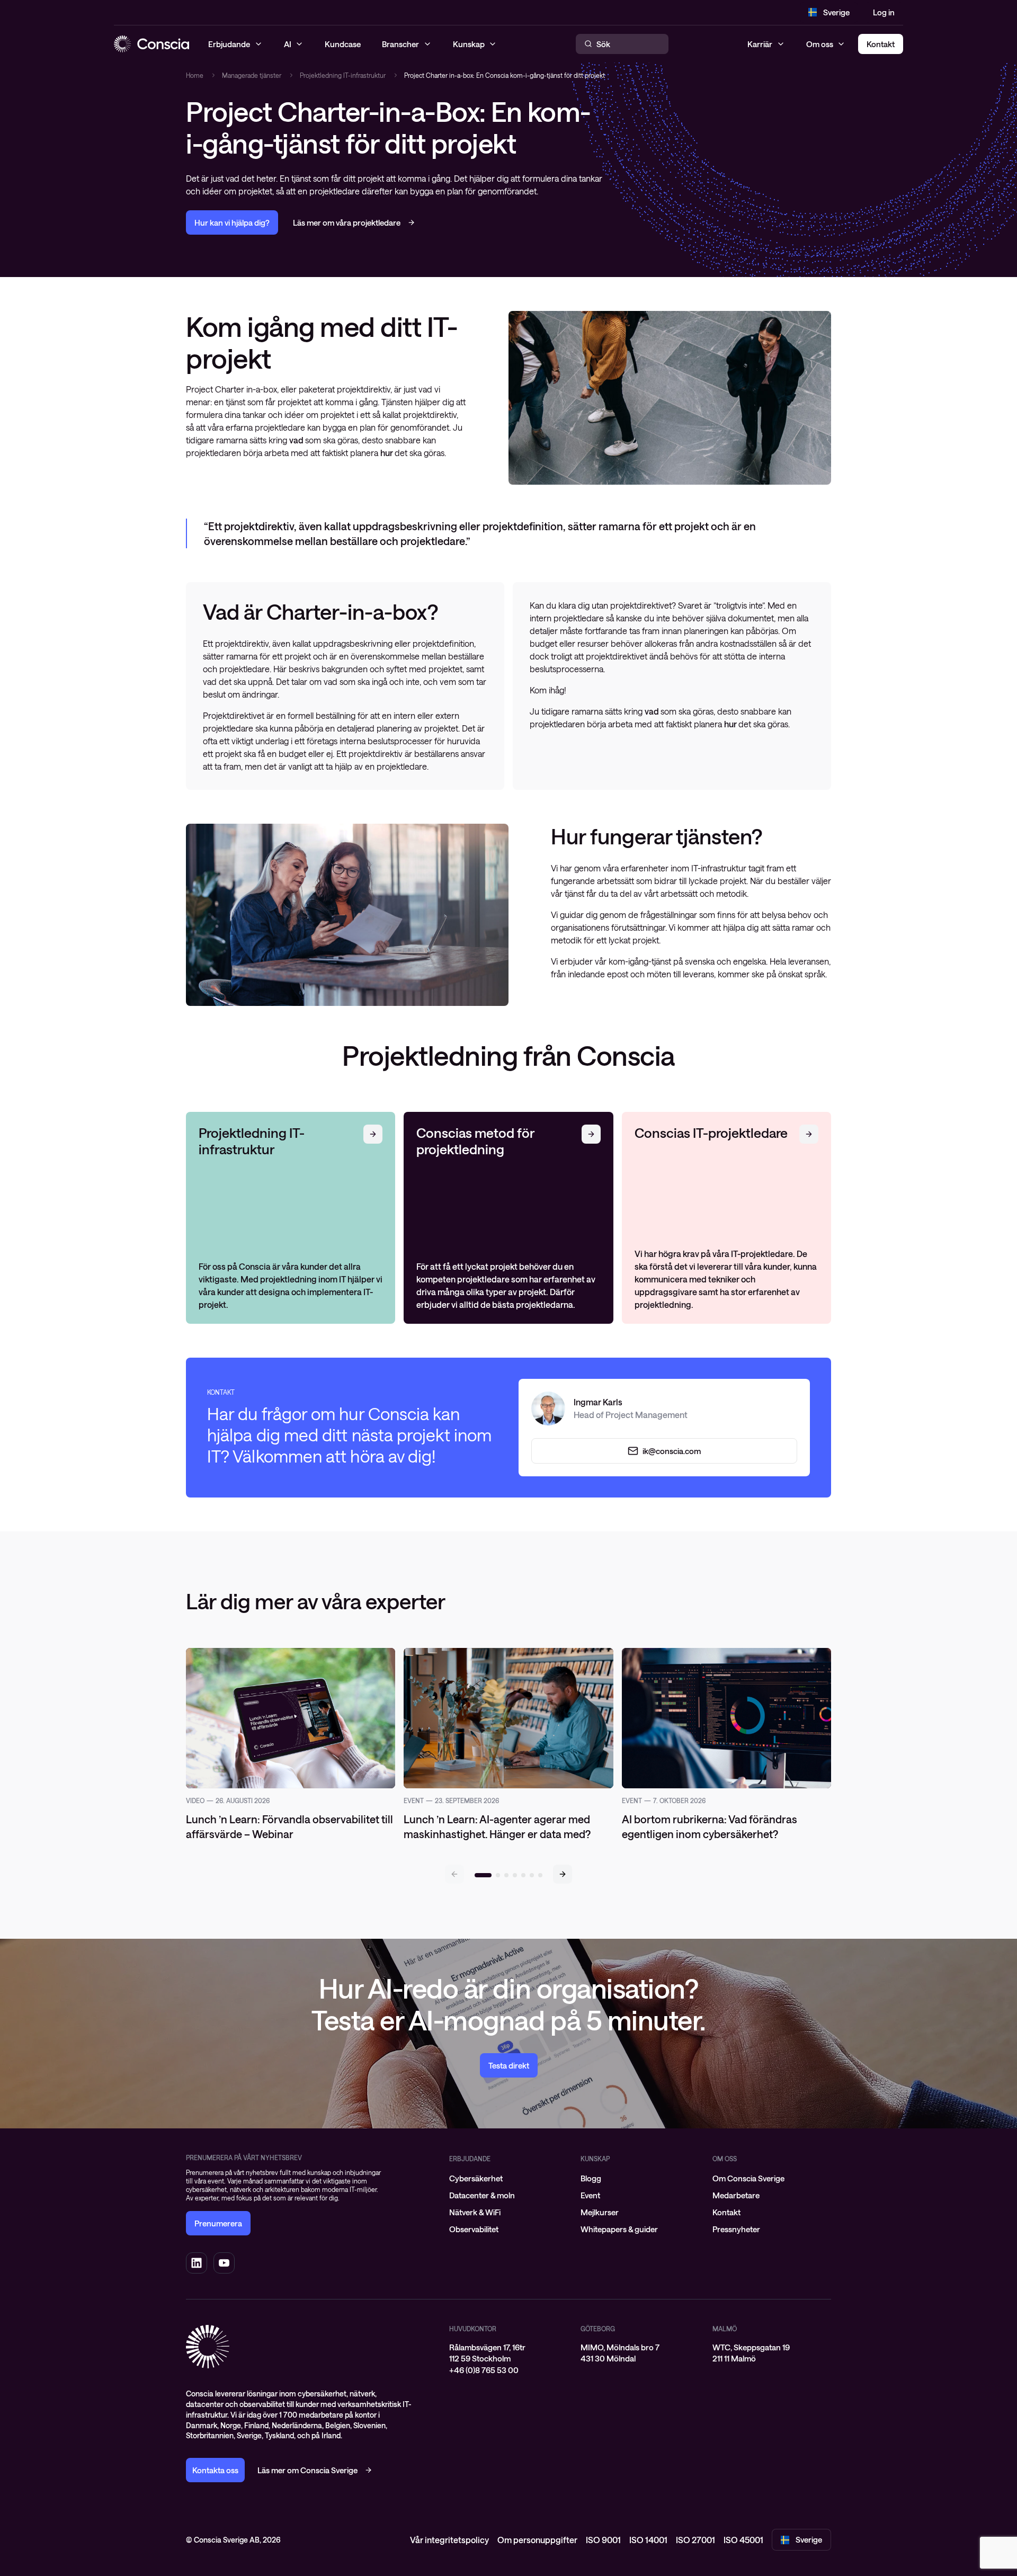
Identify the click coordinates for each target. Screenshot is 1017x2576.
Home (195, 75)
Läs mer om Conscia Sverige (307, 2470)
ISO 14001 (648, 2540)
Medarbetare (736, 2195)
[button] (563, 1874)
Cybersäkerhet (476, 2178)
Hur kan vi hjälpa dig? (232, 222)
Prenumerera (218, 2223)
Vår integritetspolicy (449, 2540)
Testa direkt (509, 2065)
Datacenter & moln (482, 2195)
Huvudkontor (473, 2329)
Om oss (820, 44)
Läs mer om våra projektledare (347, 222)
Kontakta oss (215, 2470)
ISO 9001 (603, 2540)
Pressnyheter (736, 2229)
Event (590, 2195)
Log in (884, 12)
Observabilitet (474, 2229)
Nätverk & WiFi (475, 2212)
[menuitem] (508, 2178)
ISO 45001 (743, 2540)
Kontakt (726, 2212)
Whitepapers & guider (619, 2229)
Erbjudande (470, 2159)
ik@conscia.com (672, 1451)
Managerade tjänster (252, 75)
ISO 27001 (695, 2540)
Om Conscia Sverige (748, 2178)
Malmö (725, 2329)
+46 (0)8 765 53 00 (484, 2370)
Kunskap (595, 2159)
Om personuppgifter (537, 2540)
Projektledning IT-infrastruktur (343, 75)
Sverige (836, 12)
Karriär (760, 44)
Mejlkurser (600, 2212)
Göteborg (598, 2329)
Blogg (591, 2178)
